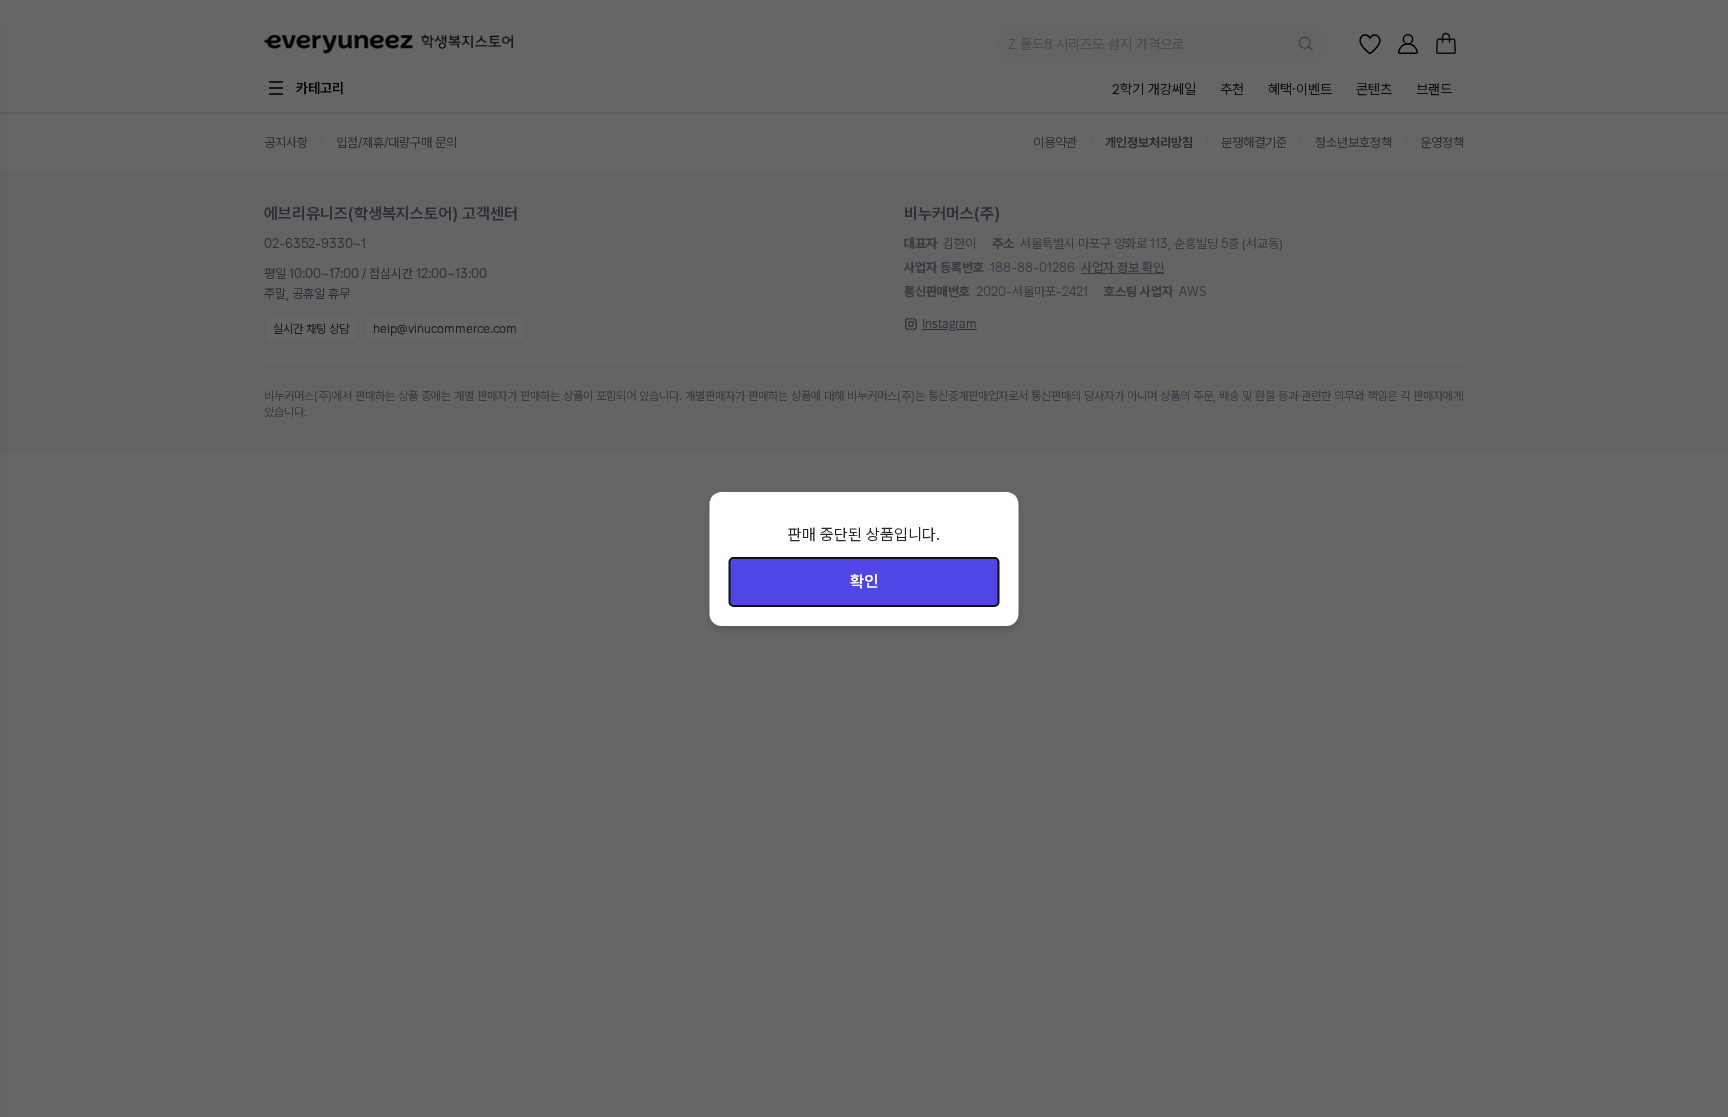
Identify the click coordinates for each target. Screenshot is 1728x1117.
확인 (864, 581)
